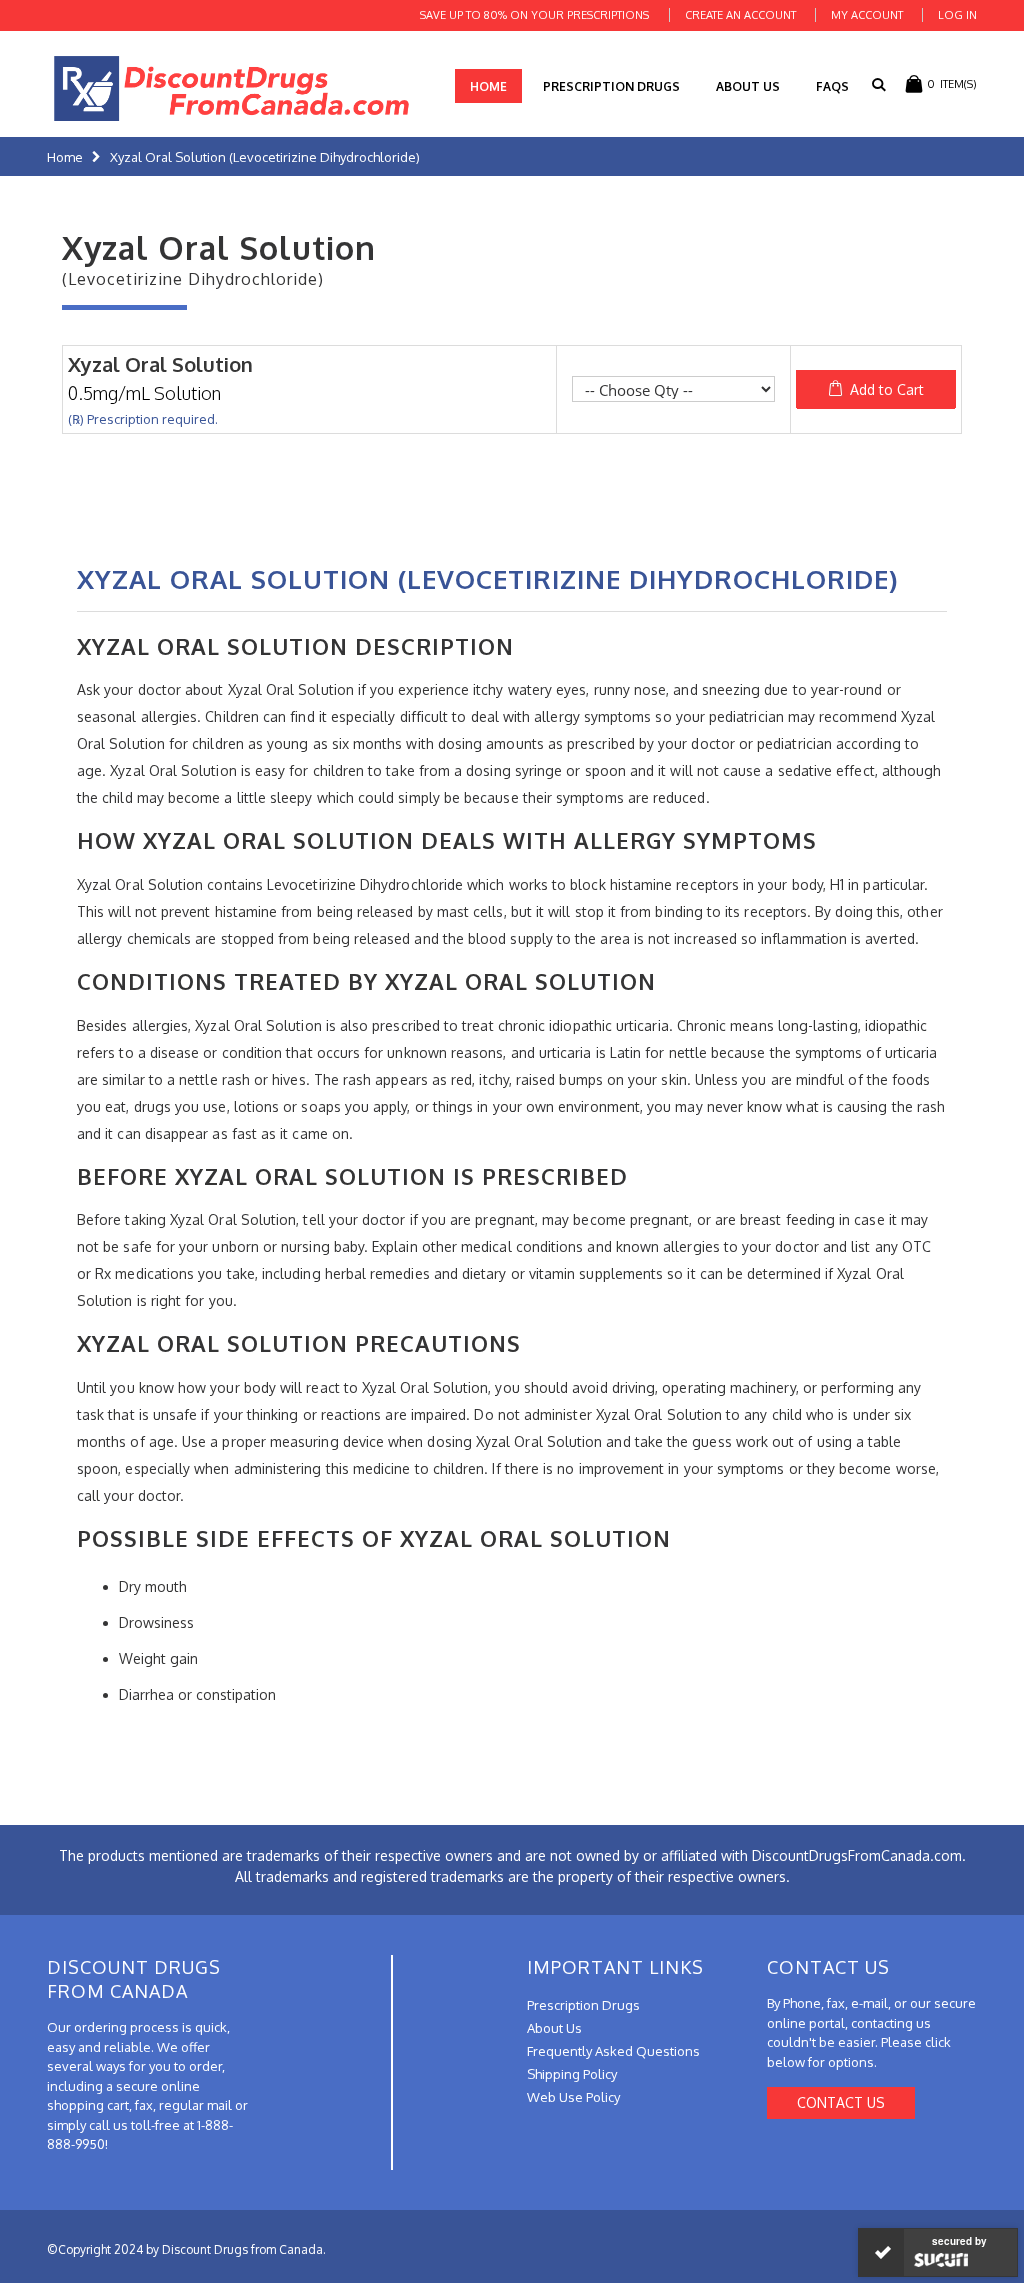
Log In (957, 15)
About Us (748, 86)
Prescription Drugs (611, 86)
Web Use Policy (573, 2097)
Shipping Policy (572, 2074)
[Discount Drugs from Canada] (232, 88)
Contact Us (841, 2102)
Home (65, 157)
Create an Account (740, 15)
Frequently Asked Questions (613, 2051)
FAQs (832, 86)
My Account (867, 15)
